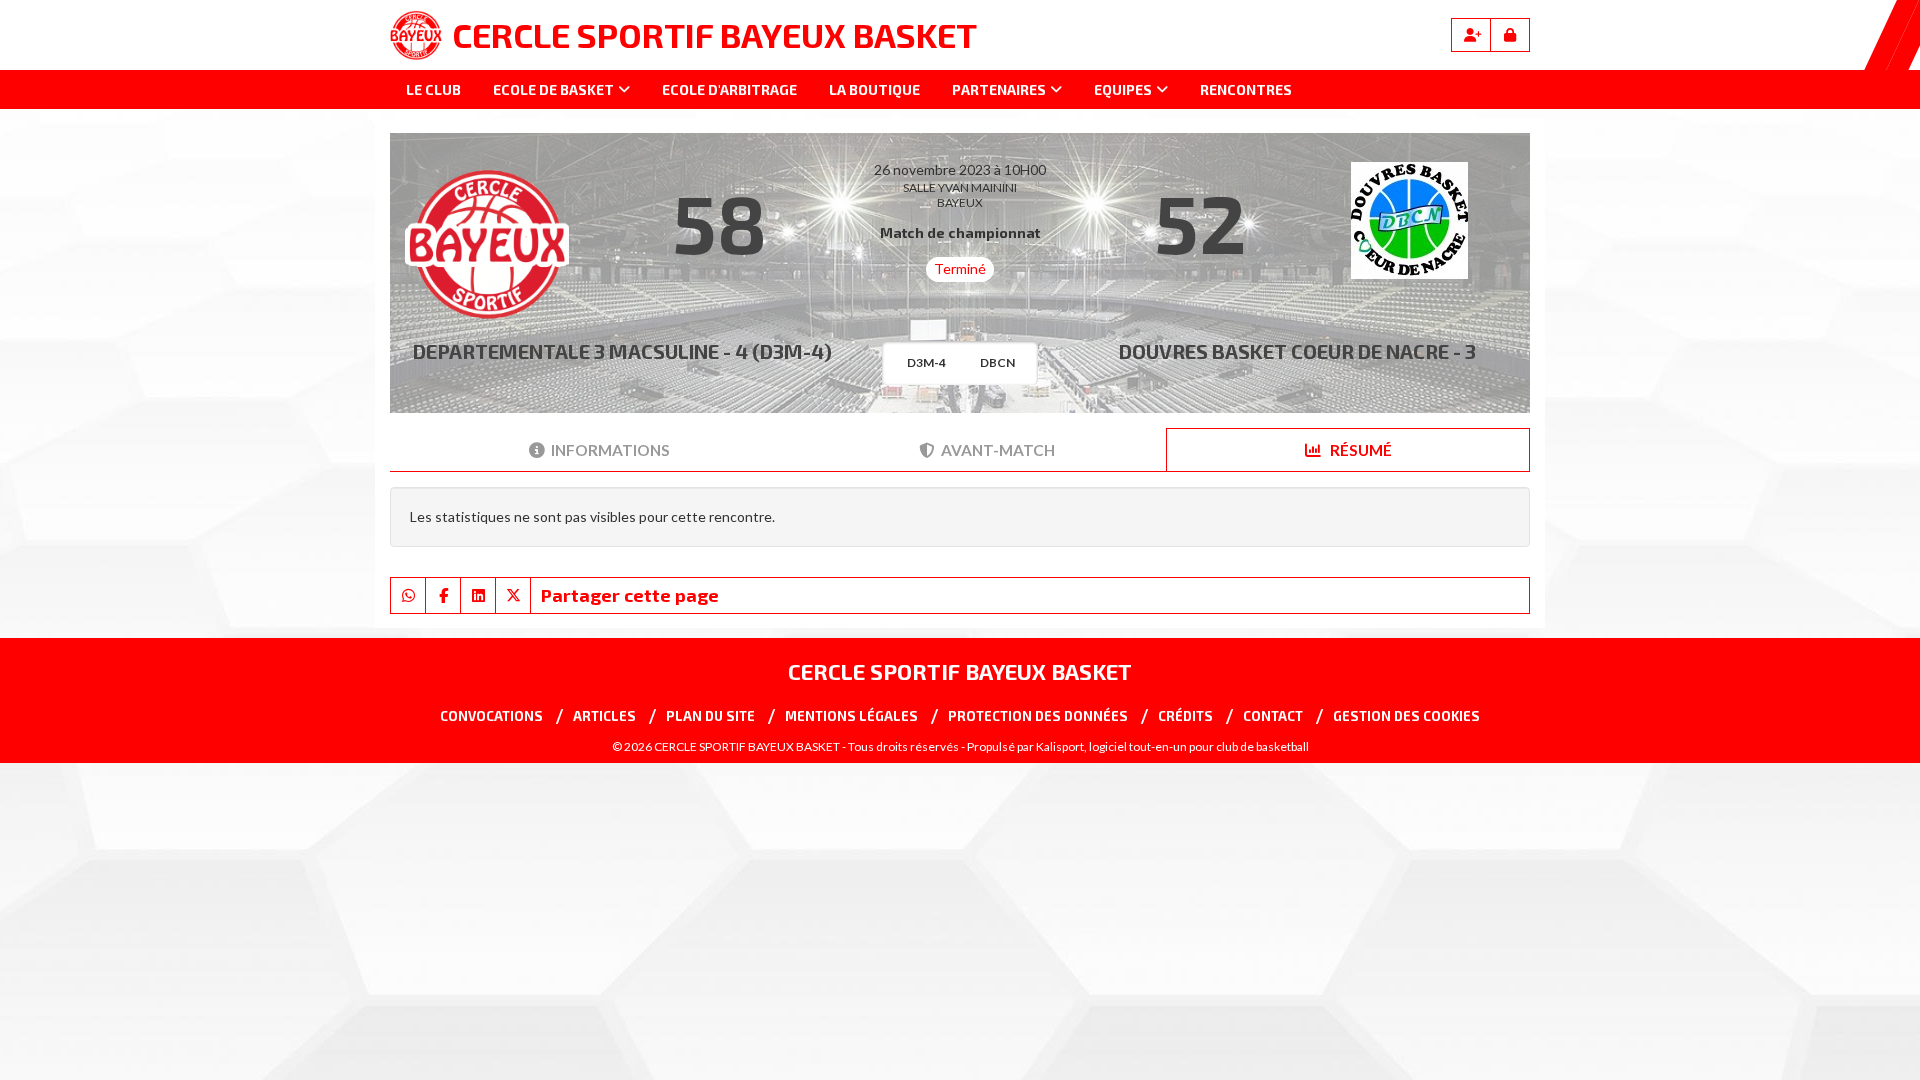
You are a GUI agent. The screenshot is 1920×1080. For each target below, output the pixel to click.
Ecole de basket (553, 89)
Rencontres (1246, 89)
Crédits (1185, 716)
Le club (433, 89)
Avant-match (998, 450)
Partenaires (999, 89)
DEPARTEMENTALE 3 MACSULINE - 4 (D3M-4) (622, 351)
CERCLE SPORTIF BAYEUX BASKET (714, 34)
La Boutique (874, 89)
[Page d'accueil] (416, 35)
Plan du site (710, 716)
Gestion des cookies (1406, 716)
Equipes (1123, 89)
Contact (1273, 716)
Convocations (491, 716)
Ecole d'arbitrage (729, 89)
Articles (604, 716)
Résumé (1359, 450)
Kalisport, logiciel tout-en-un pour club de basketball (1172, 746)
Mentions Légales (851, 716)
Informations (610, 450)
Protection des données (1038, 716)
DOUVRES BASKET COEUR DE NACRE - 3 (1297, 351)
